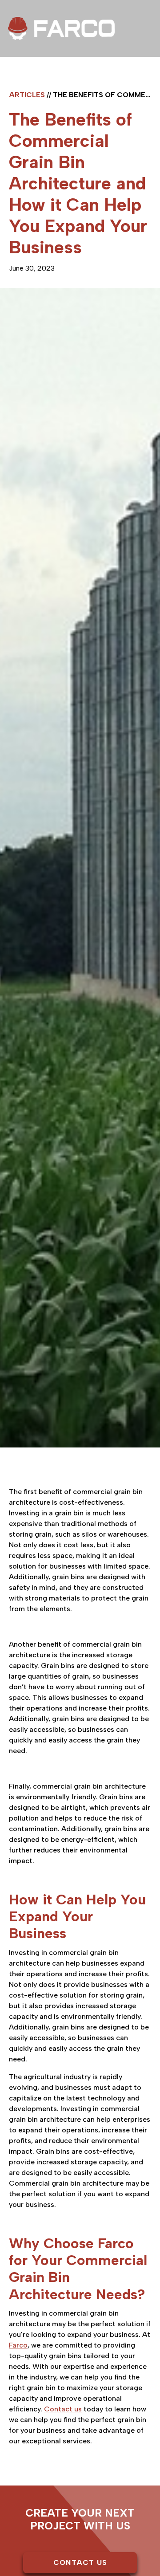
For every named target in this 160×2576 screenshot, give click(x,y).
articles (27, 95)
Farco (18, 2345)
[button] (145, 67)
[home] (61, 28)
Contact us (63, 2409)
